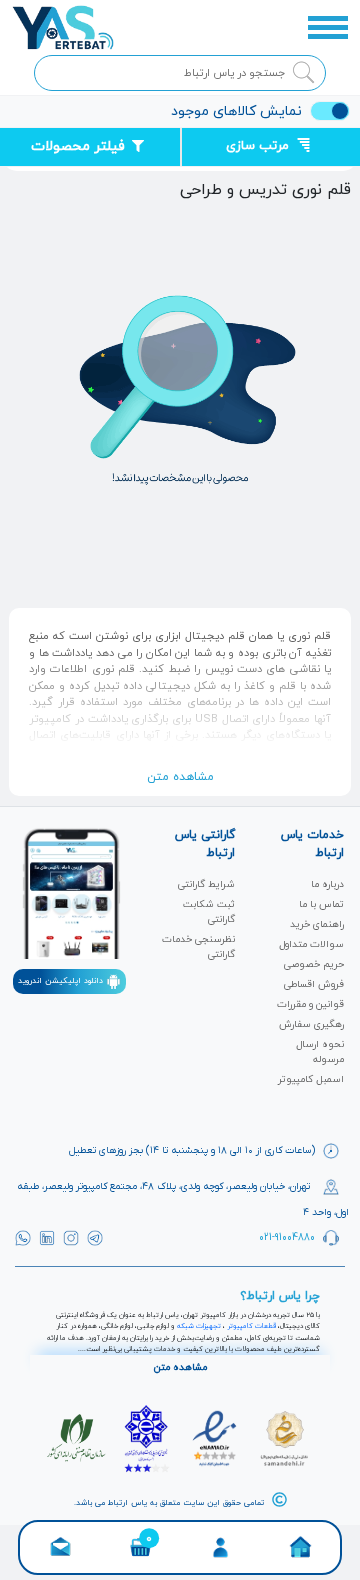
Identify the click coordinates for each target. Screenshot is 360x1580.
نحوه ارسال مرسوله (320, 1052)
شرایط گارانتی (206, 884)
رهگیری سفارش (311, 1024)
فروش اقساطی (314, 984)
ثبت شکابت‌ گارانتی (209, 912)
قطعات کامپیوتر (251, 1326)
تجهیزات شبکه (199, 1326)
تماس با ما (321, 904)
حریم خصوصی (314, 964)
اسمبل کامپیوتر (311, 1079)
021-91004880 (287, 1237)
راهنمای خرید (317, 924)
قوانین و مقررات (310, 1004)
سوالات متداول (311, 944)
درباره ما (327, 884)
